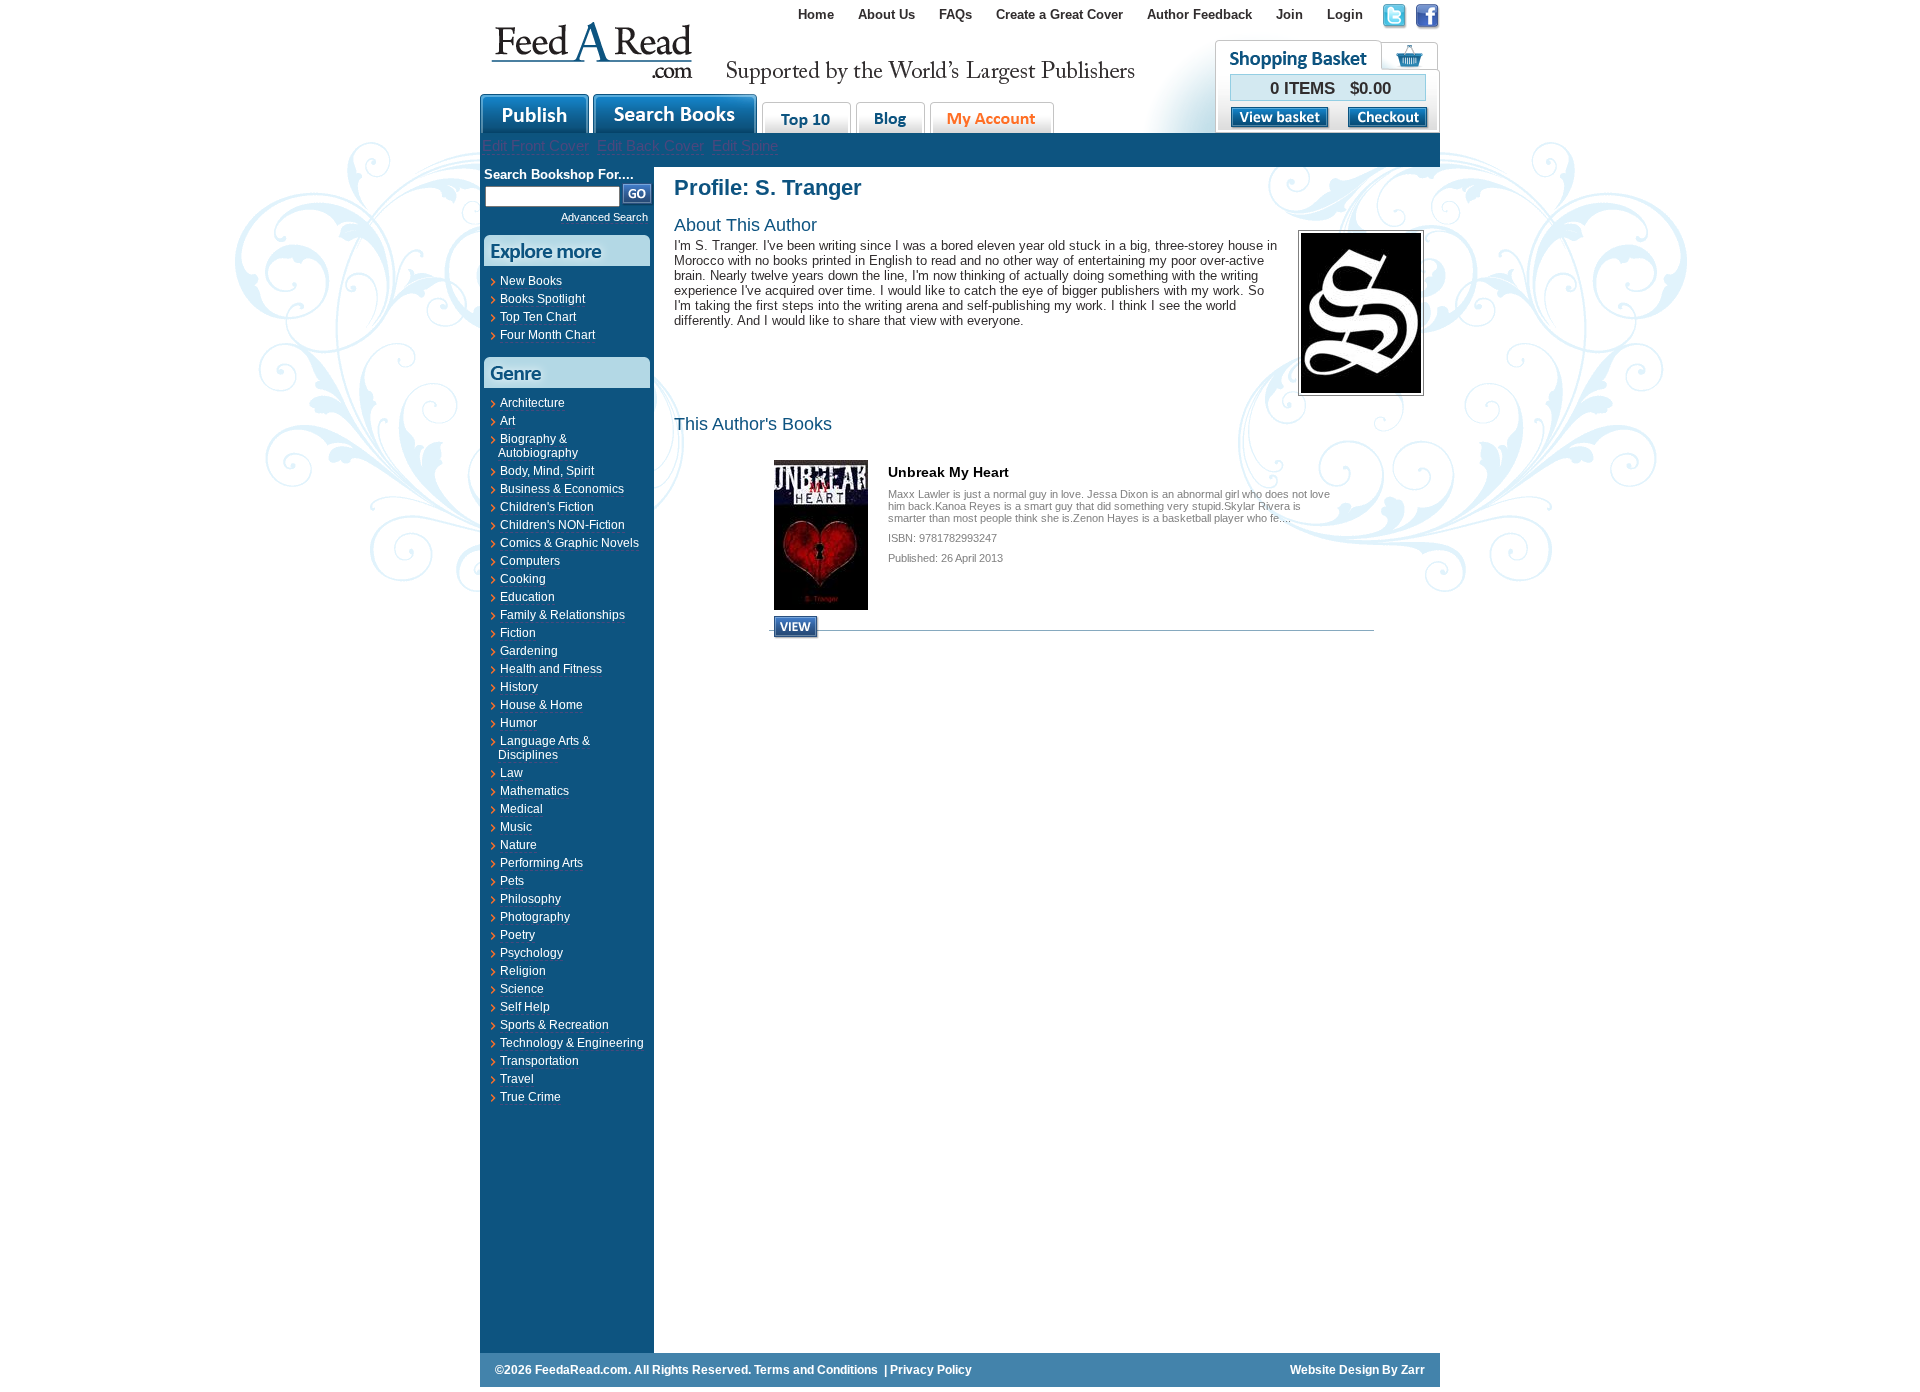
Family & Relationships (562, 615)
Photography (535, 917)
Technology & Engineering (572, 1043)
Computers (530, 561)
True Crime (530, 1097)
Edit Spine (745, 145)
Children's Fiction (547, 507)
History (519, 687)
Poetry (517, 935)
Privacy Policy (931, 1370)
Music (516, 827)
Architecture (532, 403)
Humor (518, 723)
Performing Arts (541, 863)
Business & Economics (562, 489)
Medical (521, 809)
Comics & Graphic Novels (569, 543)
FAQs (955, 14)
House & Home (541, 705)
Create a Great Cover (1059, 14)
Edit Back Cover (650, 145)
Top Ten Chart (538, 317)
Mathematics (534, 791)
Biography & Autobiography (538, 446)
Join (1289, 14)
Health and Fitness (551, 669)
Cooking (523, 579)
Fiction (518, 633)
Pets (512, 881)
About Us (886, 14)
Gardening (529, 651)
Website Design (1334, 1370)
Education (527, 597)
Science (522, 989)
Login (1345, 14)
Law (511, 773)
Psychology (531, 953)
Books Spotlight (542, 299)
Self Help (525, 1007)
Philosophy (530, 899)
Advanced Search (604, 217)
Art (507, 421)
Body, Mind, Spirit (547, 471)
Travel (517, 1079)
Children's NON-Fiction (562, 525)
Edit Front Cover (535, 145)
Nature (518, 845)
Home (816, 14)
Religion (523, 971)
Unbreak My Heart (948, 472)
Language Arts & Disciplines (544, 748)
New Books (531, 281)
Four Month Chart (547, 335)
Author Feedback (1199, 14)
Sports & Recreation (554, 1025)
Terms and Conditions (816, 1370)
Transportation (539, 1061)
